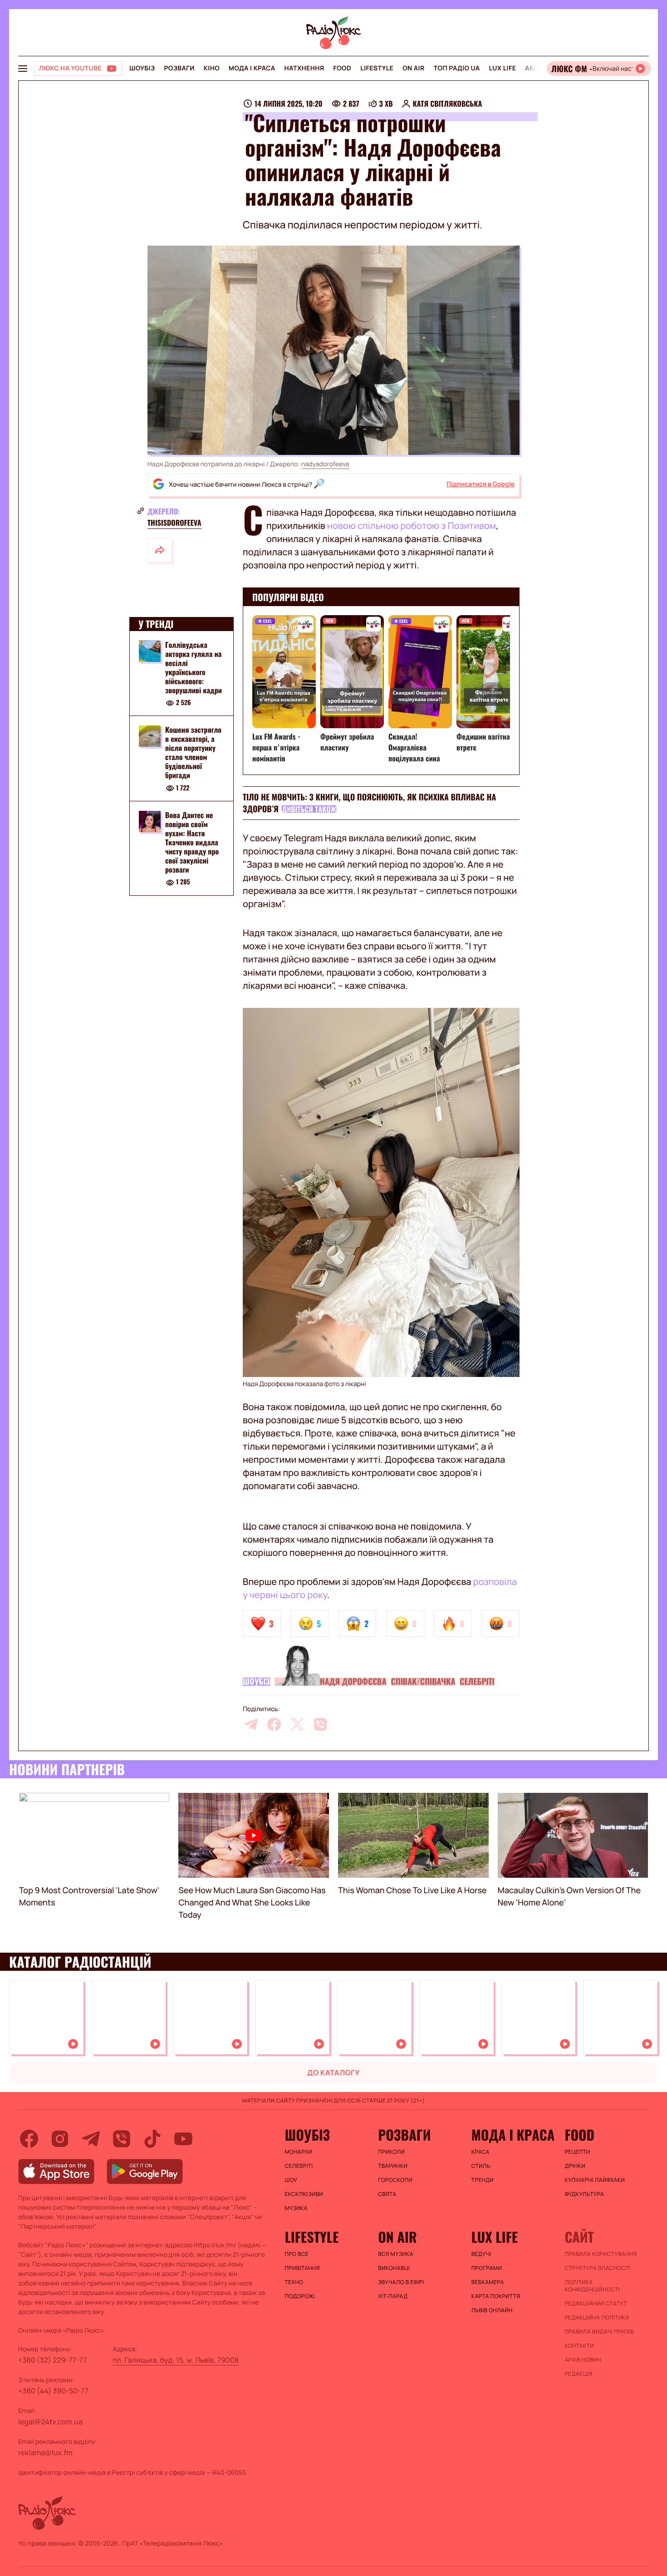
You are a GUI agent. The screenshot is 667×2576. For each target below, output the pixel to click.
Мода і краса (252, 68)
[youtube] (183, 2139)
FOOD (342, 68)
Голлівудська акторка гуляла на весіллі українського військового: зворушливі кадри (194, 667)
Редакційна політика (597, 2318)
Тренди (483, 2180)
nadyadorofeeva (325, 464)
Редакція (578, 2374)
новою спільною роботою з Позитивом (412, 526)
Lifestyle (377, 68)
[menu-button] (23, 69)
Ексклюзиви (304, 2194)
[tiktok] (152, 2139)
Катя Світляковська (448, 104)
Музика (296, 2208)
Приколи (391, 2152)
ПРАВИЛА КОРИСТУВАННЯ (601, 2254)
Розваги (179, 68)
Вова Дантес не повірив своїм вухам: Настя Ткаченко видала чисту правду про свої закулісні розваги (192, 843)
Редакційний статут (596, 2304)
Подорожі (300, 2296)
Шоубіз (142, 68)
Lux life (502, 68)
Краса (481, 2152)
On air (413, 68)
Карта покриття (496, 2296)
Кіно (212, 68)
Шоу (291, 2180)
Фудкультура (584, 2194)
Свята (387, 2194)
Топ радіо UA (457, 68)
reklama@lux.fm (45, 2453)
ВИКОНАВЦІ (394, 2268)
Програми (487, 2268)
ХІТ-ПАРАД (393, 2296)
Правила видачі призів (599, 2332)
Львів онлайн (492, 2310)
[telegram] (251, 1724)
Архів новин (583, 2360)
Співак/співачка (423, 1682)
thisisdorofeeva (174, 523)
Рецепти (577, 2152)
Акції (534, 68)
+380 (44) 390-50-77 (53, 2391)
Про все (297, 2254)
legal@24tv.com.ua (50, 2422)
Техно (294, 2282)
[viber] (320, 1724)
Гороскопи (395, 2180)
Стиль (481, 2166)
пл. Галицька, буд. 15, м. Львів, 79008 (176, 2360)
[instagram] (60, 2139)
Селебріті (477, 1682)
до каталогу (333, 2073)
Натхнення (304, 68)
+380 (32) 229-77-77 (53, 2360)
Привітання (302, 2268)
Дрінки (575, 2166)
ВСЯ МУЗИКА (396, 2254)
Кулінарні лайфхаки (595, 2180)
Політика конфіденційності (592, 2286)
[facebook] (274, 1724)
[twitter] (297, 1724)
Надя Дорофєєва (353, 1682)
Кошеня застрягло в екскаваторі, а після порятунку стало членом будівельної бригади (193, 753)
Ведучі (481, 2254)
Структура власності (597, 2268)
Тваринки (393, 2166)
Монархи (299, 2152)
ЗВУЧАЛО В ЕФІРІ (401, 2282)
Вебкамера (488, 2282)
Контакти (579, 2346)
